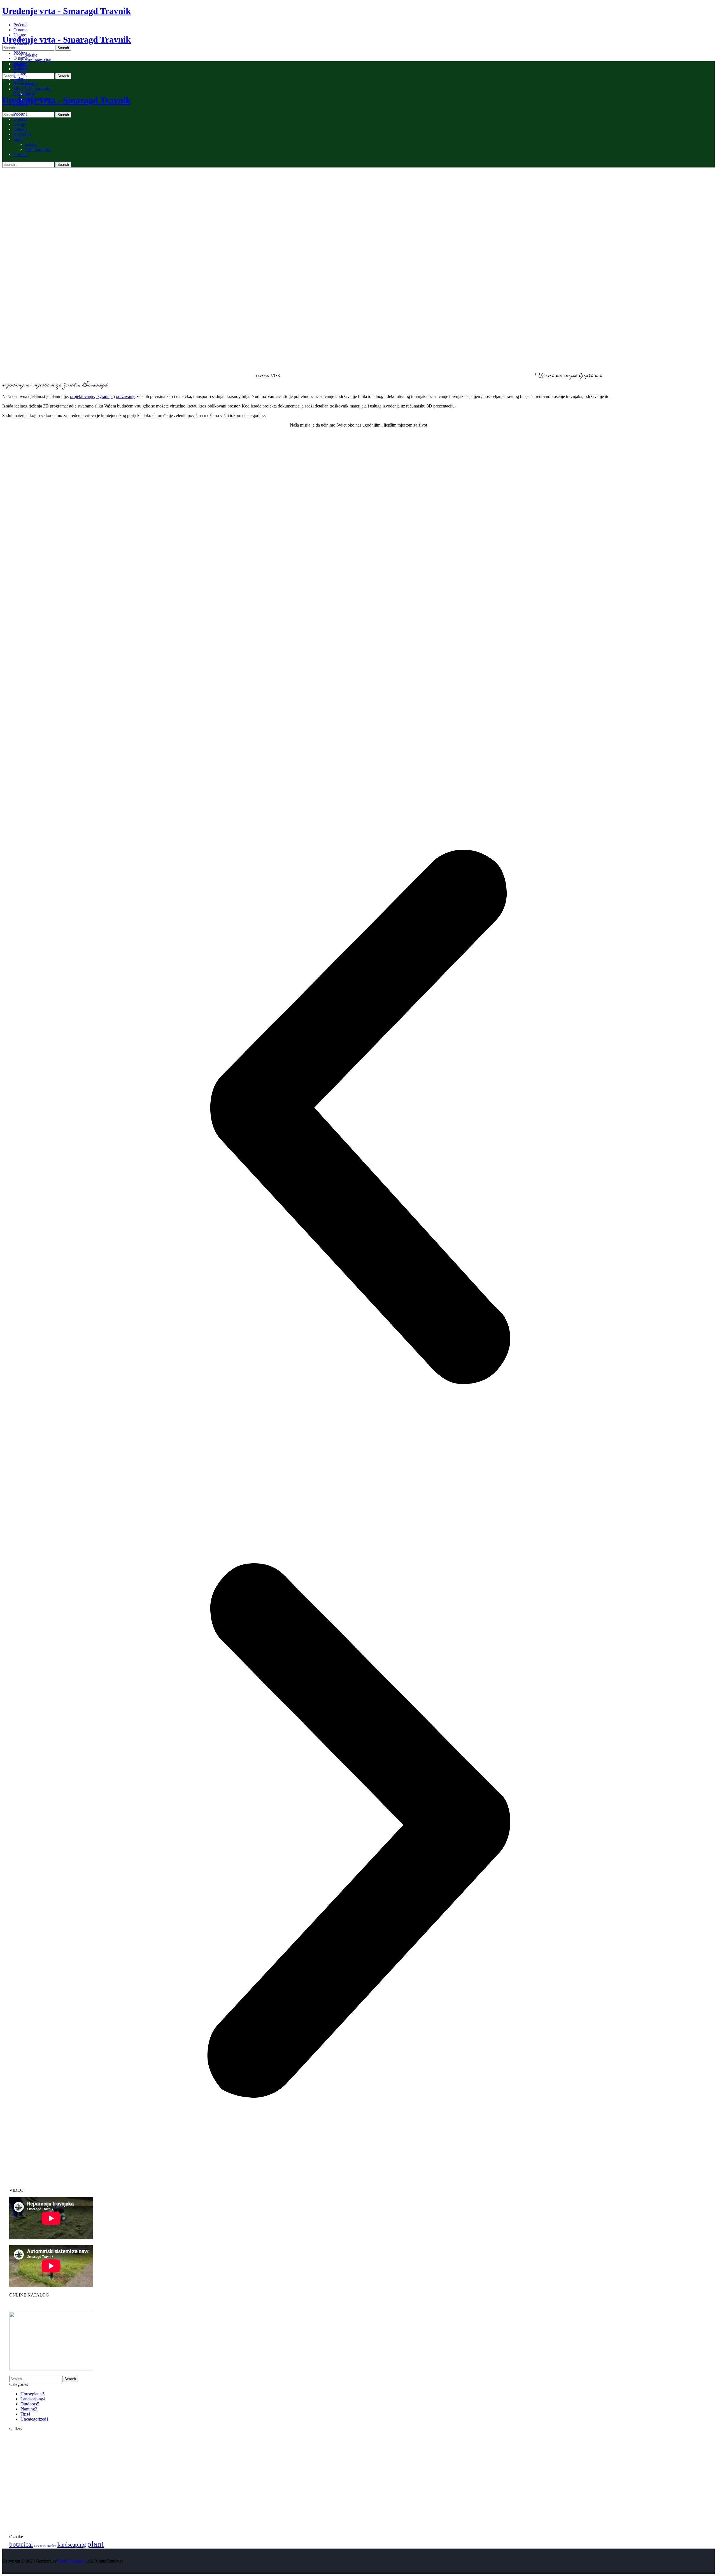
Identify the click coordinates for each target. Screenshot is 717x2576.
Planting (29, 2409)
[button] (358, 1117)
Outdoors (30, 2404)
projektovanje (82, 396)
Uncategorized (34, 2419)
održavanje (126, 396)
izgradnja (104, 396)
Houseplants (32, 2394)
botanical (21, 2544)
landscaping (72, 2545)
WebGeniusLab (72, 2561)
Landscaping (33, 2399)
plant (95, 2544)
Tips (25, 2414)
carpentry (40, 2546)
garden (52, 2546)
